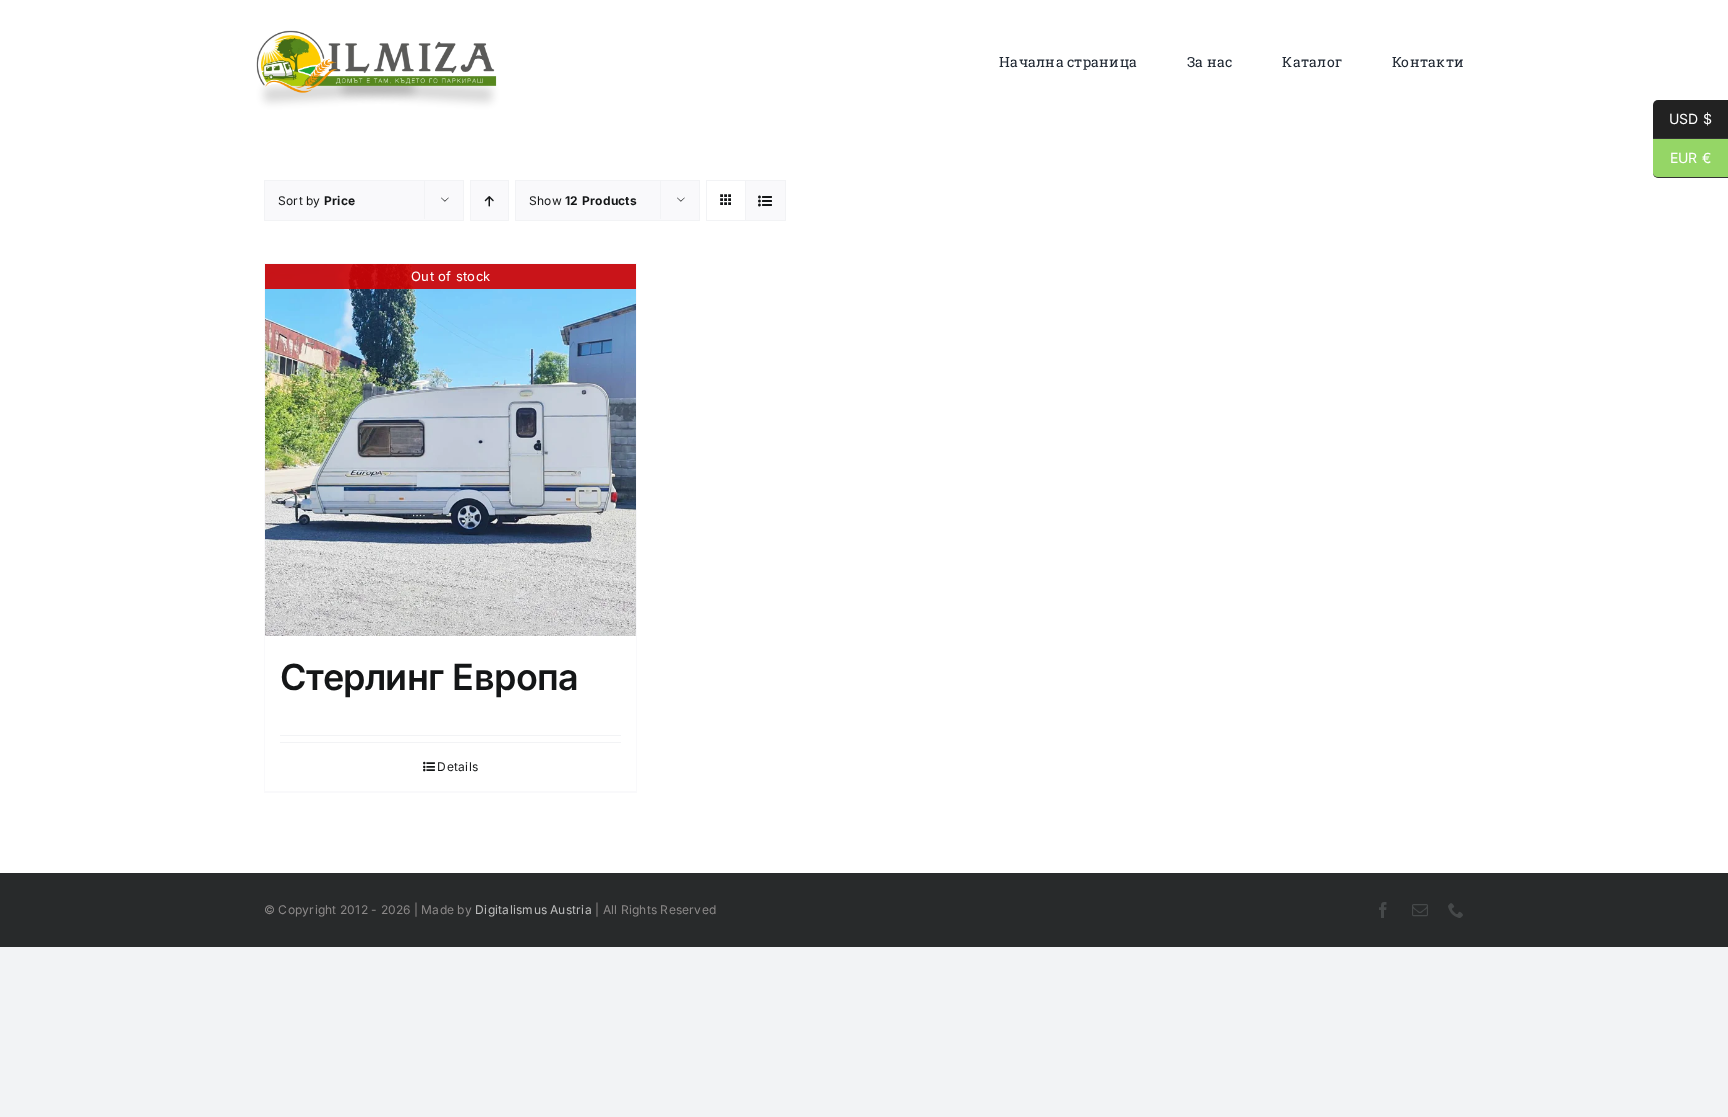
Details (457, 766)
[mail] (1420, 910)
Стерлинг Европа (429, 677)
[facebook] (1383, 910)
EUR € (1682, 157)
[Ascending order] (489, 200)
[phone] (1456, 910)
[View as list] (765, 200)
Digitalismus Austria (533, 909)
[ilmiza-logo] (378, 35)
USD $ (1682, 118)
